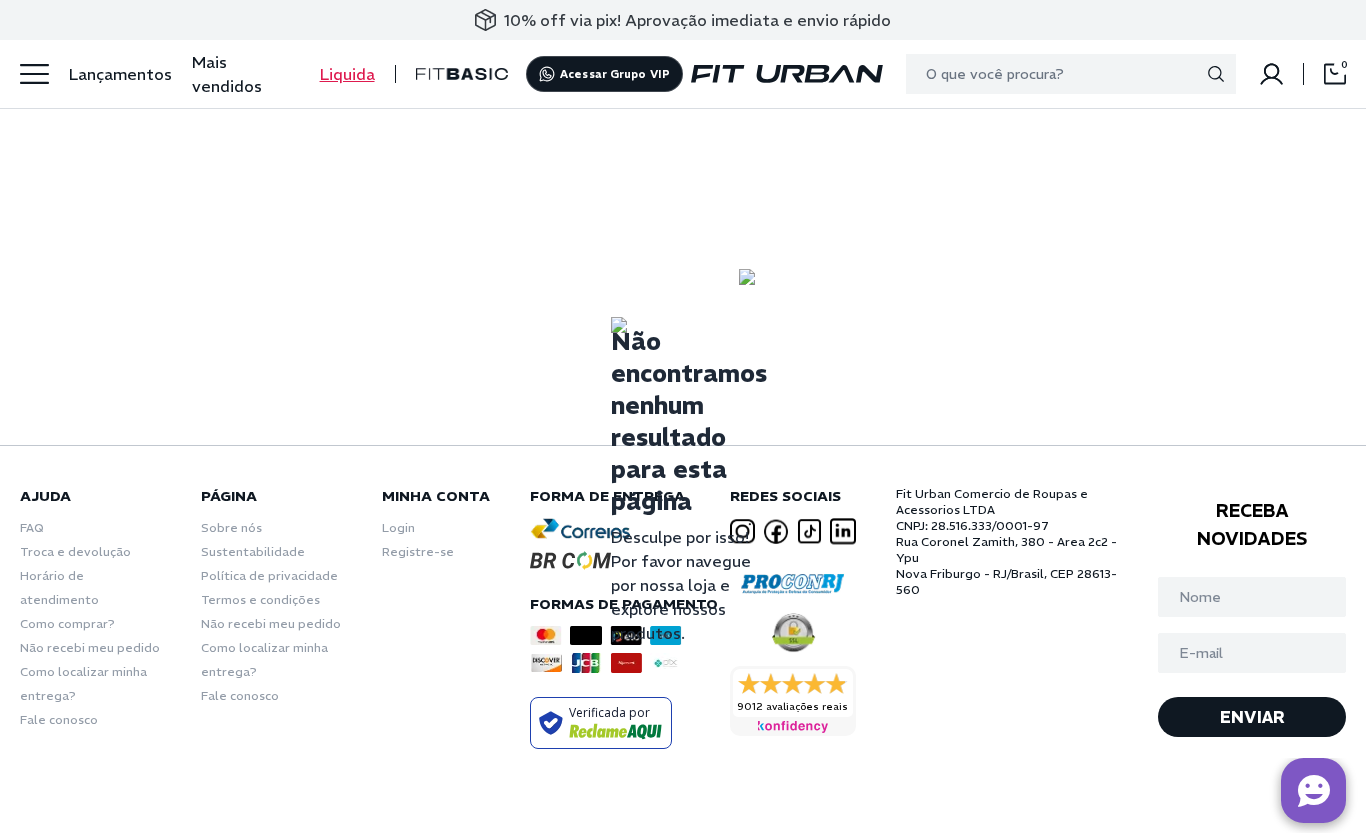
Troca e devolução (75, 551)
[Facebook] (776, 531)
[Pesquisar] (1216, 74)
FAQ (32, 527)
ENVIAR (1252, 717)
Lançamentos (120, 74)
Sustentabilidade (253, 551)
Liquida (347, 74)
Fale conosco (59, 719)
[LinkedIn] (843, 531)
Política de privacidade (269, 575)
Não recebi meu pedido (90, 647)
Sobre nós (231, 527)
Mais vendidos (227, 74)
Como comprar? (67, 623)
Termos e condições (260, 599)
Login (398, 527)
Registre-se (418, 551)
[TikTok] (810, 531)
